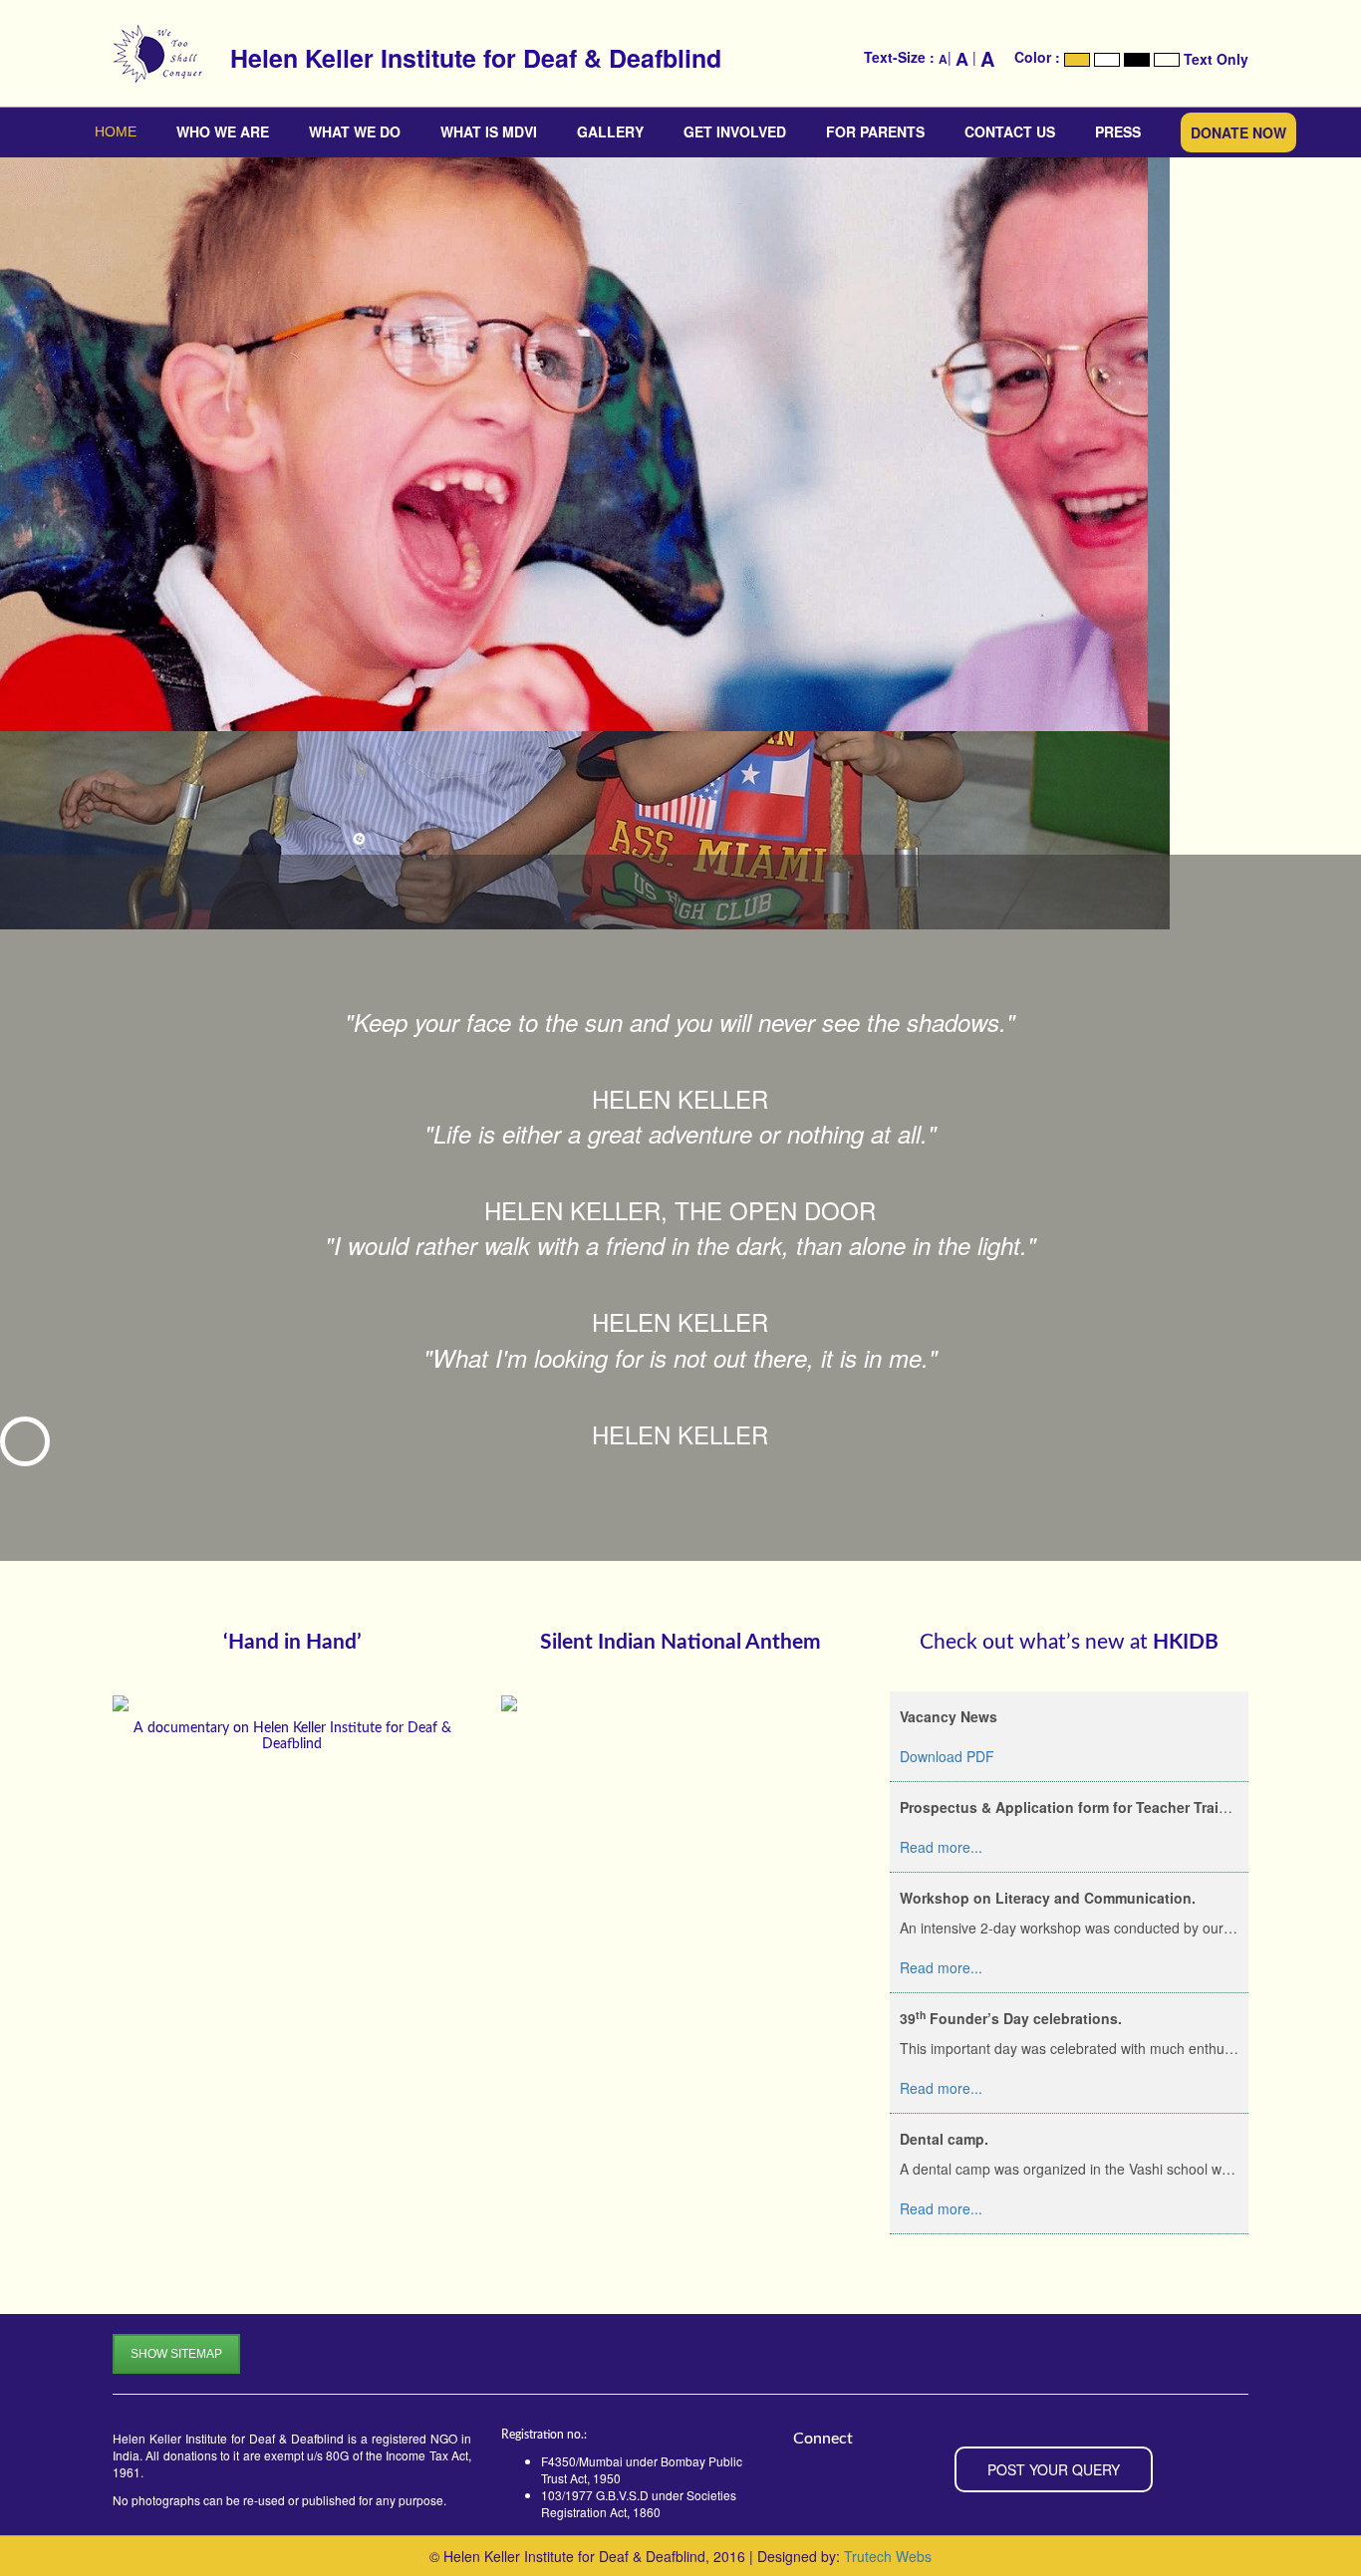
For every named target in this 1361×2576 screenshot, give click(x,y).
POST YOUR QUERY (1054, 2469)
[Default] (1167, 60)
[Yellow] (1077, 60)
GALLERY (610, 131)
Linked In (51, 1454)
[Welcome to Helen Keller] (118, 54)
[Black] (1137, 60)
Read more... (154, 696)
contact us (1010, 131)
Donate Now (1238, 132)
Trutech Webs (888, 2556)
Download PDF (947, 1756)
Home (116, 131)
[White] (1107, 60)
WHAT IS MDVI (489, 131)
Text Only (1216, 60)
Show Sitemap (176, 2354)
